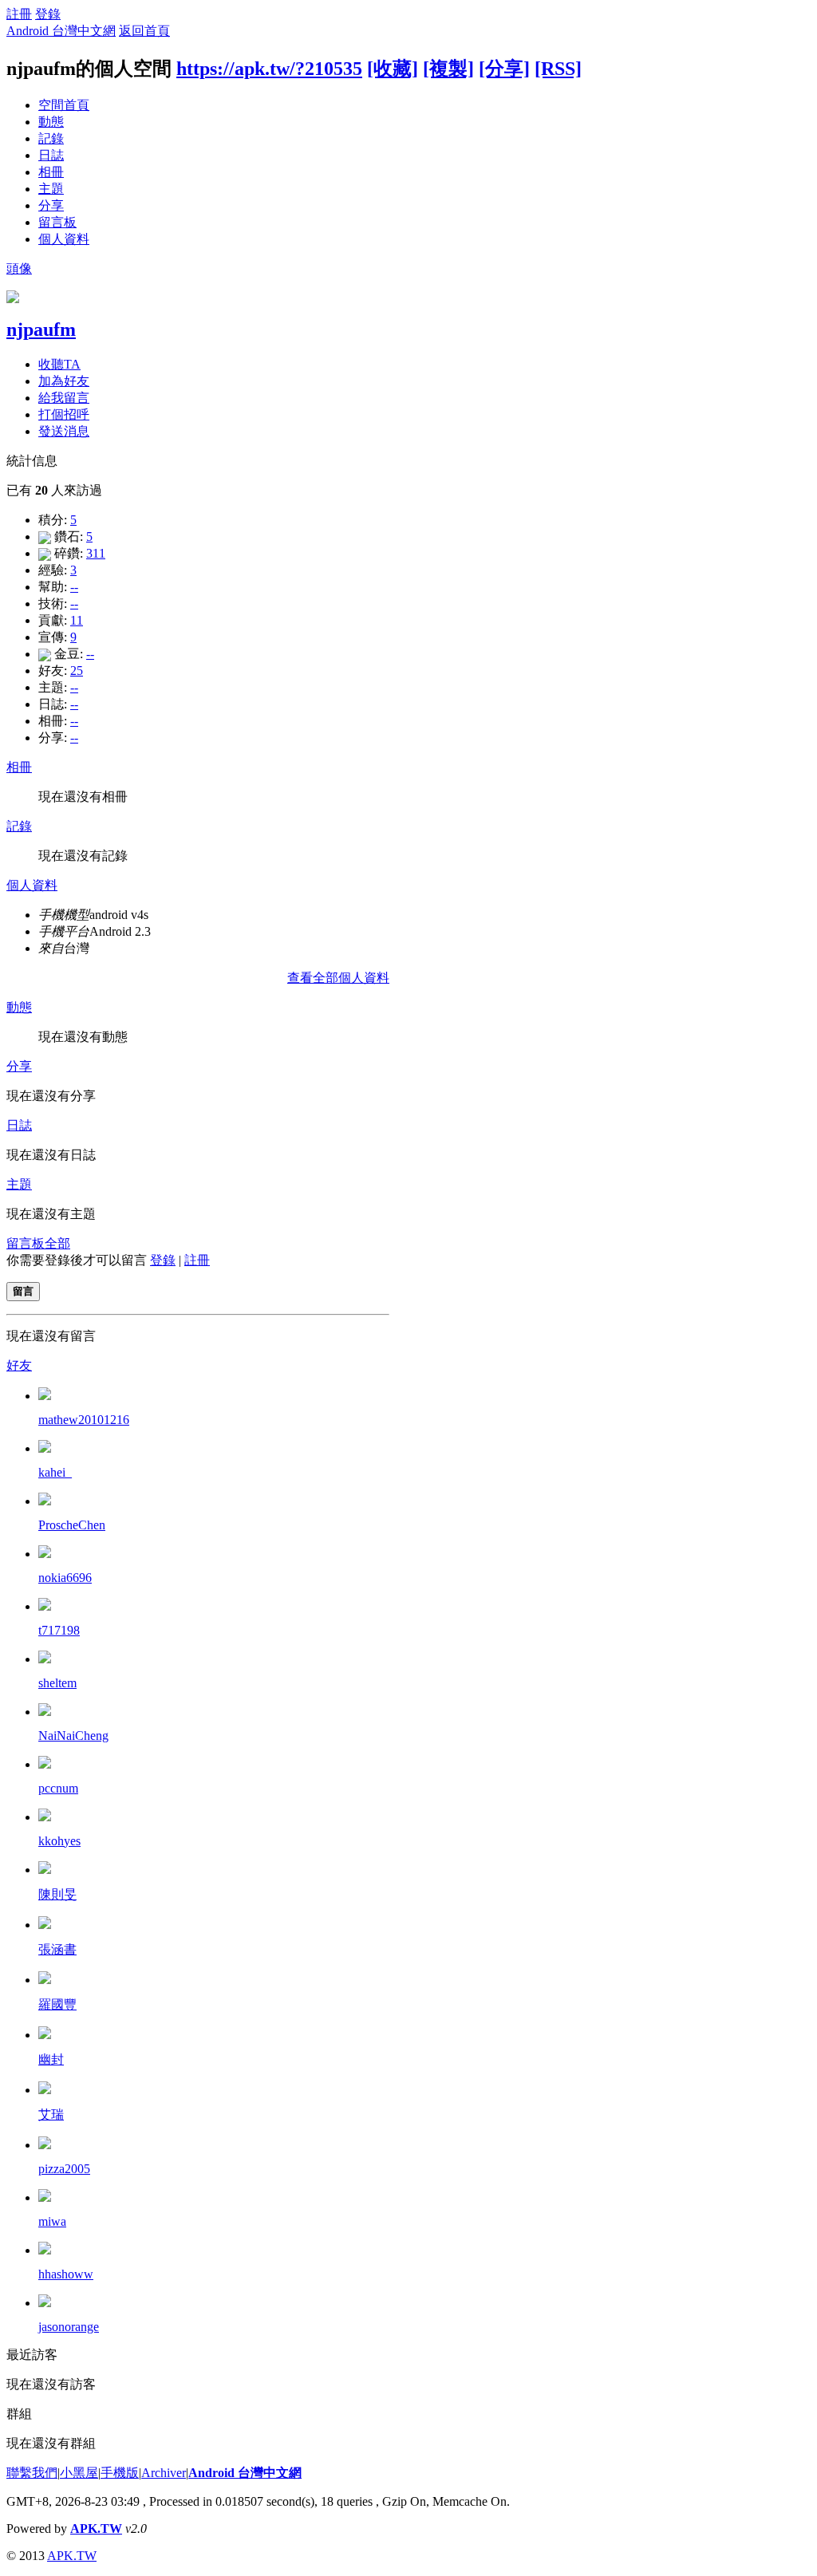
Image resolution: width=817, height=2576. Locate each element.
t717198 (59, 1630)
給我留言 (64, 398)
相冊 (51, 172)
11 (77, 620)
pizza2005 (64, 2169)
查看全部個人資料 (338, 978)
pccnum (58, 1788)
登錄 (48, 14)
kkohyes (59, 1841)
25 (77, 671)
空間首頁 (64, 105)
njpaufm (41, 329)
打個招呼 (64, 414)
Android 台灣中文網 (61, 31)
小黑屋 (79, 2473)
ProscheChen (72, 1525)
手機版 (120, 2473)
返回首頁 (144, 31)
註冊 (19, 14)
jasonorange (69, 2327)
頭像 (19, 268)
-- (74, 587)
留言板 (57, 222)
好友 (19, 1365)
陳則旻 (57, 1894)
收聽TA (59, 364)
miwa (52, 2221)
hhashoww (66, 2274)
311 (96, 553)
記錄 (51, 138)
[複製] (448, 69)
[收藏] (393, 69)
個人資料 (64, 239)
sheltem (57, 1683)
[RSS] (558, 69)
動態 (51, 122)
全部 (57, 1243)
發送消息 (64, 431)
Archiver (164, 2473)
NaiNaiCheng (73, 1736)
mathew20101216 (84, 1420)
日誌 (51, 155)
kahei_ (55, 1472)
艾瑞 (51, 2114)
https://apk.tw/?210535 (269, 69)
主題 (51, 189)
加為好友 (64, 381)
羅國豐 (57, 2004)
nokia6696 (65, 1578)
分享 (51, 205)
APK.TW (96, 2529)
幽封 (51, 2059)
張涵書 (57, 1949)
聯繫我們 (32, 2473)
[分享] (504, 69)
